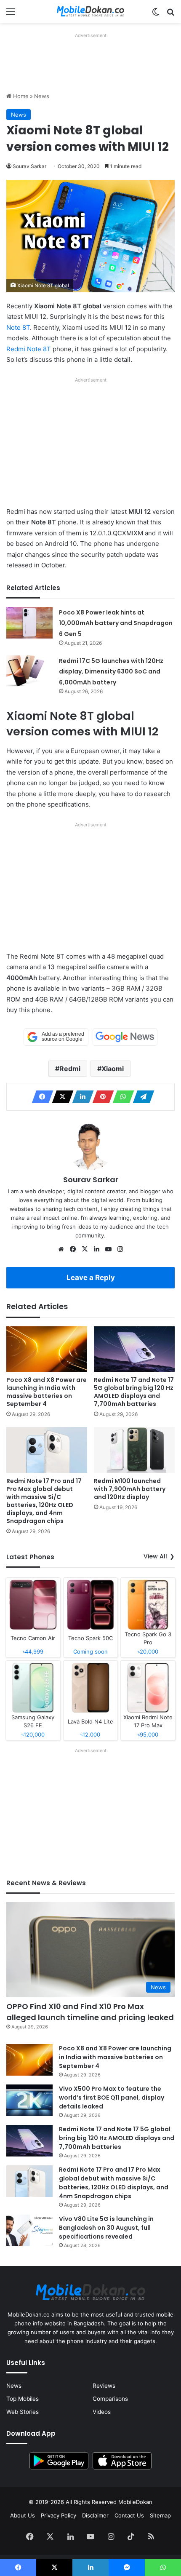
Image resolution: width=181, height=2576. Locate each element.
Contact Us (129, 2515)
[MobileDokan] (90, 11)
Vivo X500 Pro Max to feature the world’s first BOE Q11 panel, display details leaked (112, 2098)
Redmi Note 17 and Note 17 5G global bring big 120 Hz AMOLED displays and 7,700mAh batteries (134, 1392)
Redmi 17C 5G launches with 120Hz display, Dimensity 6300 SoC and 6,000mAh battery (111, 672)
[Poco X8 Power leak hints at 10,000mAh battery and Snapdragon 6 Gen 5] (29, 623)
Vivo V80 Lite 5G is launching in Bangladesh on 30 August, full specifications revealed (106, 2228)
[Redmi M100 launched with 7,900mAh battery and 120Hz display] (134, 1450)
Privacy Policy (59, 2515)
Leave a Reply (91, 1277)
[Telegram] (141, 1097)
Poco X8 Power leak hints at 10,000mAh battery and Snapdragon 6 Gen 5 (116, 623)
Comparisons (110, 2399)
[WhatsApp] (121, 1097)
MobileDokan (135, 2502)
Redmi (70, 1069)
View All (155, 1556)
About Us (23, 2515)
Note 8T (18, 327)
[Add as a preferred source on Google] (56, 1037)
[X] (60, 1097)
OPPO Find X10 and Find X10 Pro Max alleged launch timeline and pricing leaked (90, 2012)
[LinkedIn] (80, 1097)
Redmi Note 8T (29, 349)
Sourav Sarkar (29, 166)
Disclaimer (95, 2515)
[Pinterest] (101, 1097)
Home (20, 96)
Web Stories (23, 2412)
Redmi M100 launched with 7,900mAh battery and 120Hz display (130, 1489)
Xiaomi (113, 1069)
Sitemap (160, 2515)
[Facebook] (40, 1097)
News (42, 96)
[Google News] (125, 1037)
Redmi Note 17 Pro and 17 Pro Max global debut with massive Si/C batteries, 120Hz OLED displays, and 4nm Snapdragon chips (44, 1501)
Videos (102, 2412)
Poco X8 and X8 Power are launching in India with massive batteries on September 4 (47, 1392)
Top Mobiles (23, 2399)
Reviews (104, 2386)
